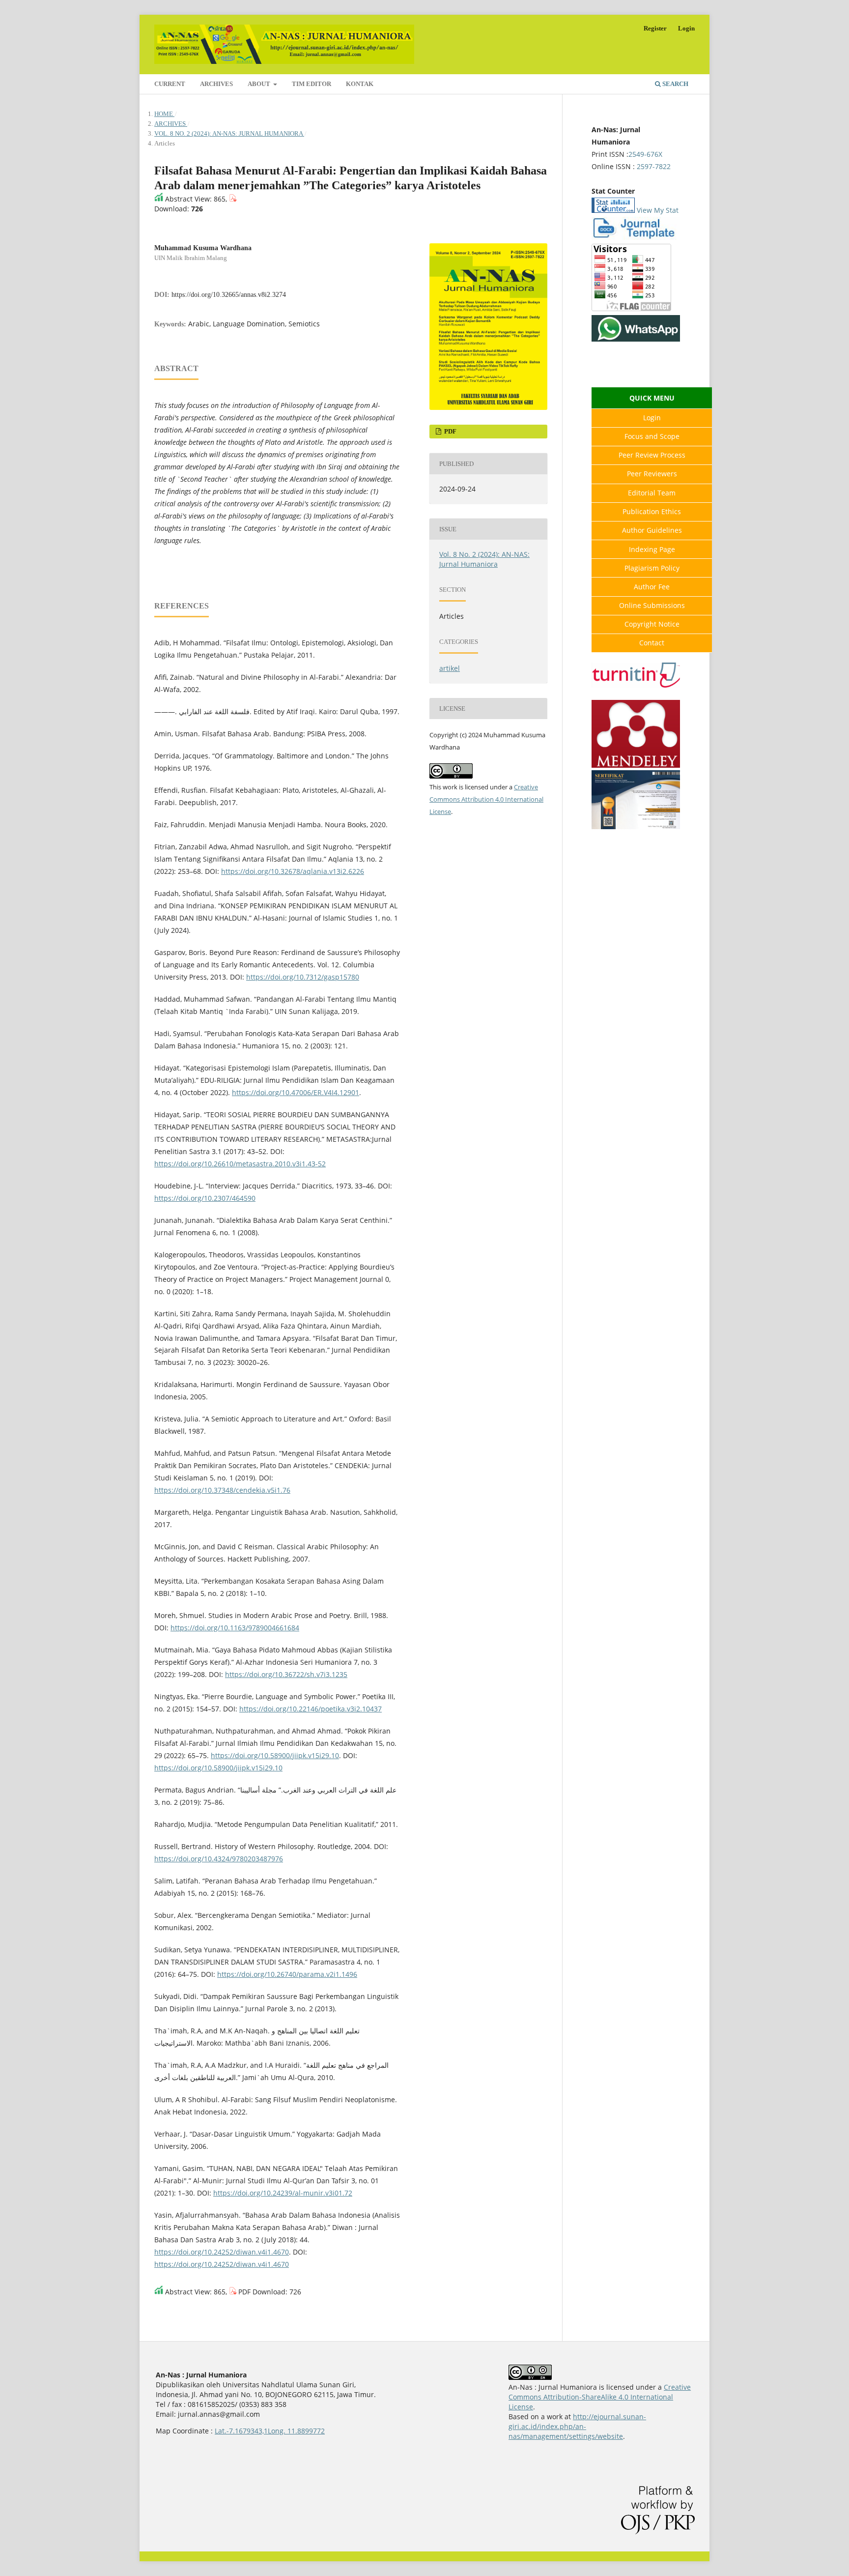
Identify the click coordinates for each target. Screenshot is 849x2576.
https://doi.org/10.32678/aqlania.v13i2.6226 (293, 871)
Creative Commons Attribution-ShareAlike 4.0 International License (600, 2397)
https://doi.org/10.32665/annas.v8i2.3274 (229, 295)
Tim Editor (311, 84)
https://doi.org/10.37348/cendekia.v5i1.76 (222, 1490)
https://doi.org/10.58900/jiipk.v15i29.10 (275, 1755)
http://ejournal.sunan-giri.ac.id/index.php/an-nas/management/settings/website (577, 2426)
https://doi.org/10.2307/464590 (205, 1198)
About (260, 84)
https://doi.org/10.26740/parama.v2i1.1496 (287, 1974)
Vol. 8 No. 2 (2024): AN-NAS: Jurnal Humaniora (229, 133)
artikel (450, 668)
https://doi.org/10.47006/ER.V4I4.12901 (296, 1092)
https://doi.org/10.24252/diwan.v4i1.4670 (222, 2252)
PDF (450, 431)
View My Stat (658, 210)
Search (675, 84)
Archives (216, 84)
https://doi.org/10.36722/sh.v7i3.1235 (286, 1674)
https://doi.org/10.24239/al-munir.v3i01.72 (283, 2193)
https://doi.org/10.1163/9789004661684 (235, 1628)
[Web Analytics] (613, 210)
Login (686, 28)
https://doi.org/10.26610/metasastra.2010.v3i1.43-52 (240, 1164)
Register (655, 28)
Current (170, 84)
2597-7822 (654, 166)
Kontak (360, 84)
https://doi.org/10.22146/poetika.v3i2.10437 (311, 1709)
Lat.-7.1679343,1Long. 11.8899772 (270, 2431)
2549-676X (645, 154)
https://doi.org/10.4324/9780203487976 (219, 1859)
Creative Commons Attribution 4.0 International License (486, 799)
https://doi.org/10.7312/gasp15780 (303, 977)
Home (164, 114)
